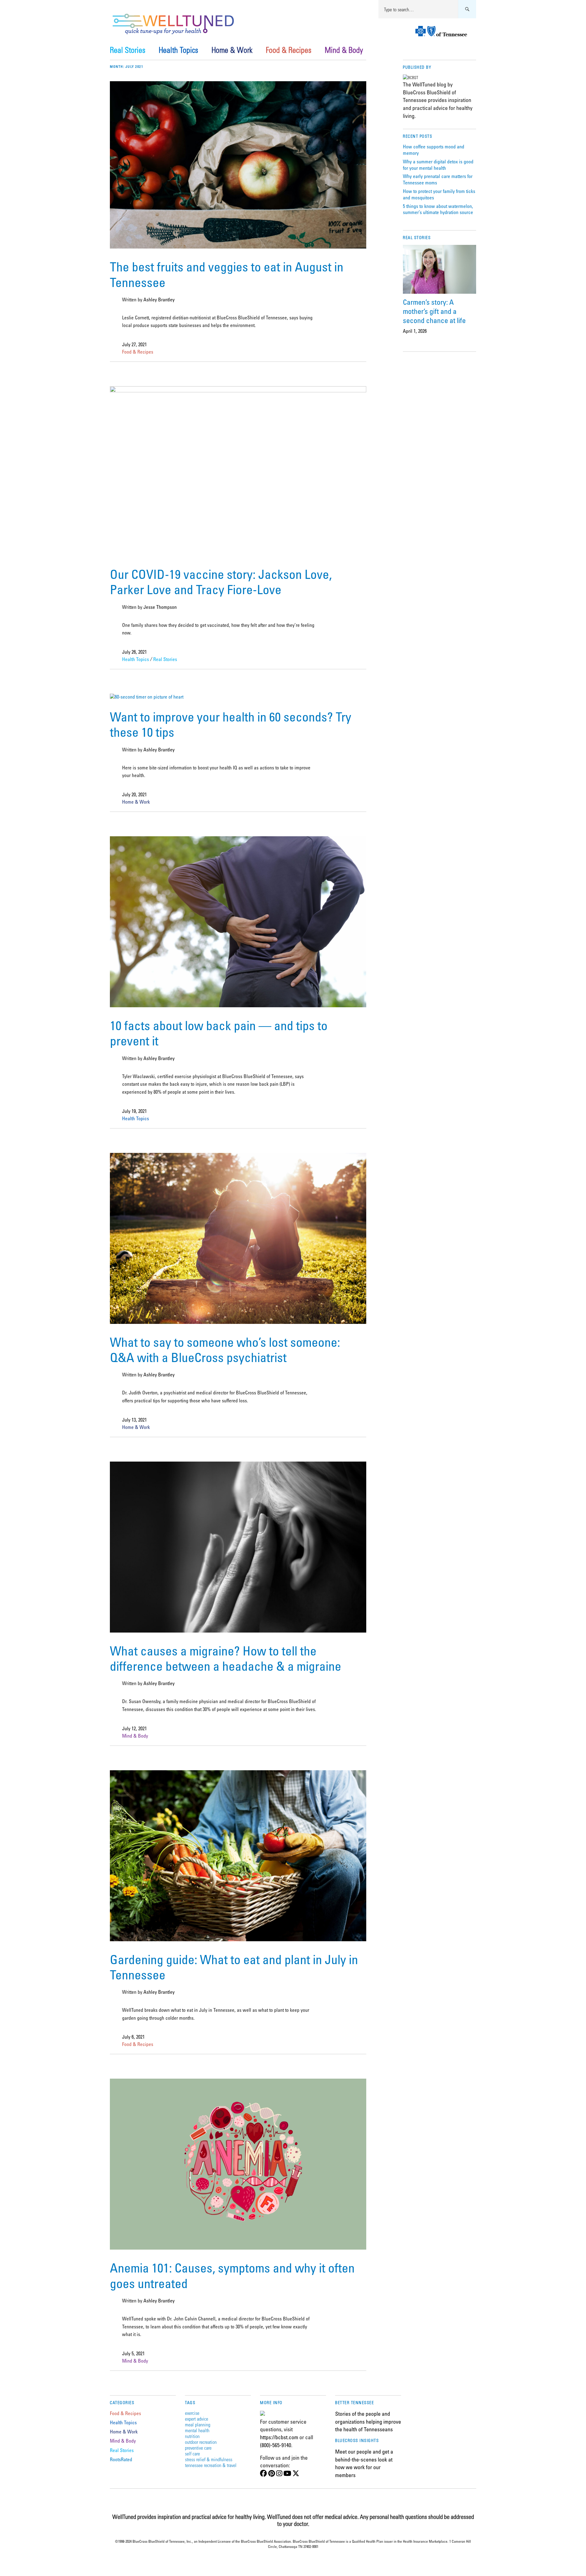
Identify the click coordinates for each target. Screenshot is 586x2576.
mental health (197, 2430)
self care (192, 2453)
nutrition (192, 2436)
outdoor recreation (201, 2442)
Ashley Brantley (159, 300)
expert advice (197, 2419)
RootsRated (121, 2459)
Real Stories (128, 50)
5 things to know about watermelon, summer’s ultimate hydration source (438, 209)
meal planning (198, 2424)
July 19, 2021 (134, 1111)
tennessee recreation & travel (211, 2465)
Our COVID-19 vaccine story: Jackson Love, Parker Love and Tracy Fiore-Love (221, 582)
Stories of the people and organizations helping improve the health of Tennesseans (368, 2421)
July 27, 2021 (134, 344)
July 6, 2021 (133, 2037)
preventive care (198, 2448)
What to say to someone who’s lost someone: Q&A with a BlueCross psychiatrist (225, 1350)
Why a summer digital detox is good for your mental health (438, 165)
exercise (192, 2413)
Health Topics (178, 50)
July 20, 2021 (134, 794)
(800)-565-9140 (276, 2445)
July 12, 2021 (134, 1728)
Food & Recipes (289, 50)
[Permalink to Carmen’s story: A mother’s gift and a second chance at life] (440, 269)
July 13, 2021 (134, 1420)
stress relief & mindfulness (209, 2459)
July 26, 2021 (134, 652)
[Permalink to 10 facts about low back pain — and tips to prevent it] (238, 1005)
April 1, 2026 (415, 331)
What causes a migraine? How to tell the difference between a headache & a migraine (226, 1658)
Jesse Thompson (160, 607)
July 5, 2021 (133, 2353)
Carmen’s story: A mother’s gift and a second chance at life (434, 311)
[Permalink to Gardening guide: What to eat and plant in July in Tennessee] (238, 1939)
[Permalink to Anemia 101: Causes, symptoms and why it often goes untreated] (238, 2248)
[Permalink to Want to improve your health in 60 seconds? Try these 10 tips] (147, 697)
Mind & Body (344, 50)
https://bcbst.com (279, 2437)
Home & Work (232, 50)
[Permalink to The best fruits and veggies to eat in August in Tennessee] (238, 247)
